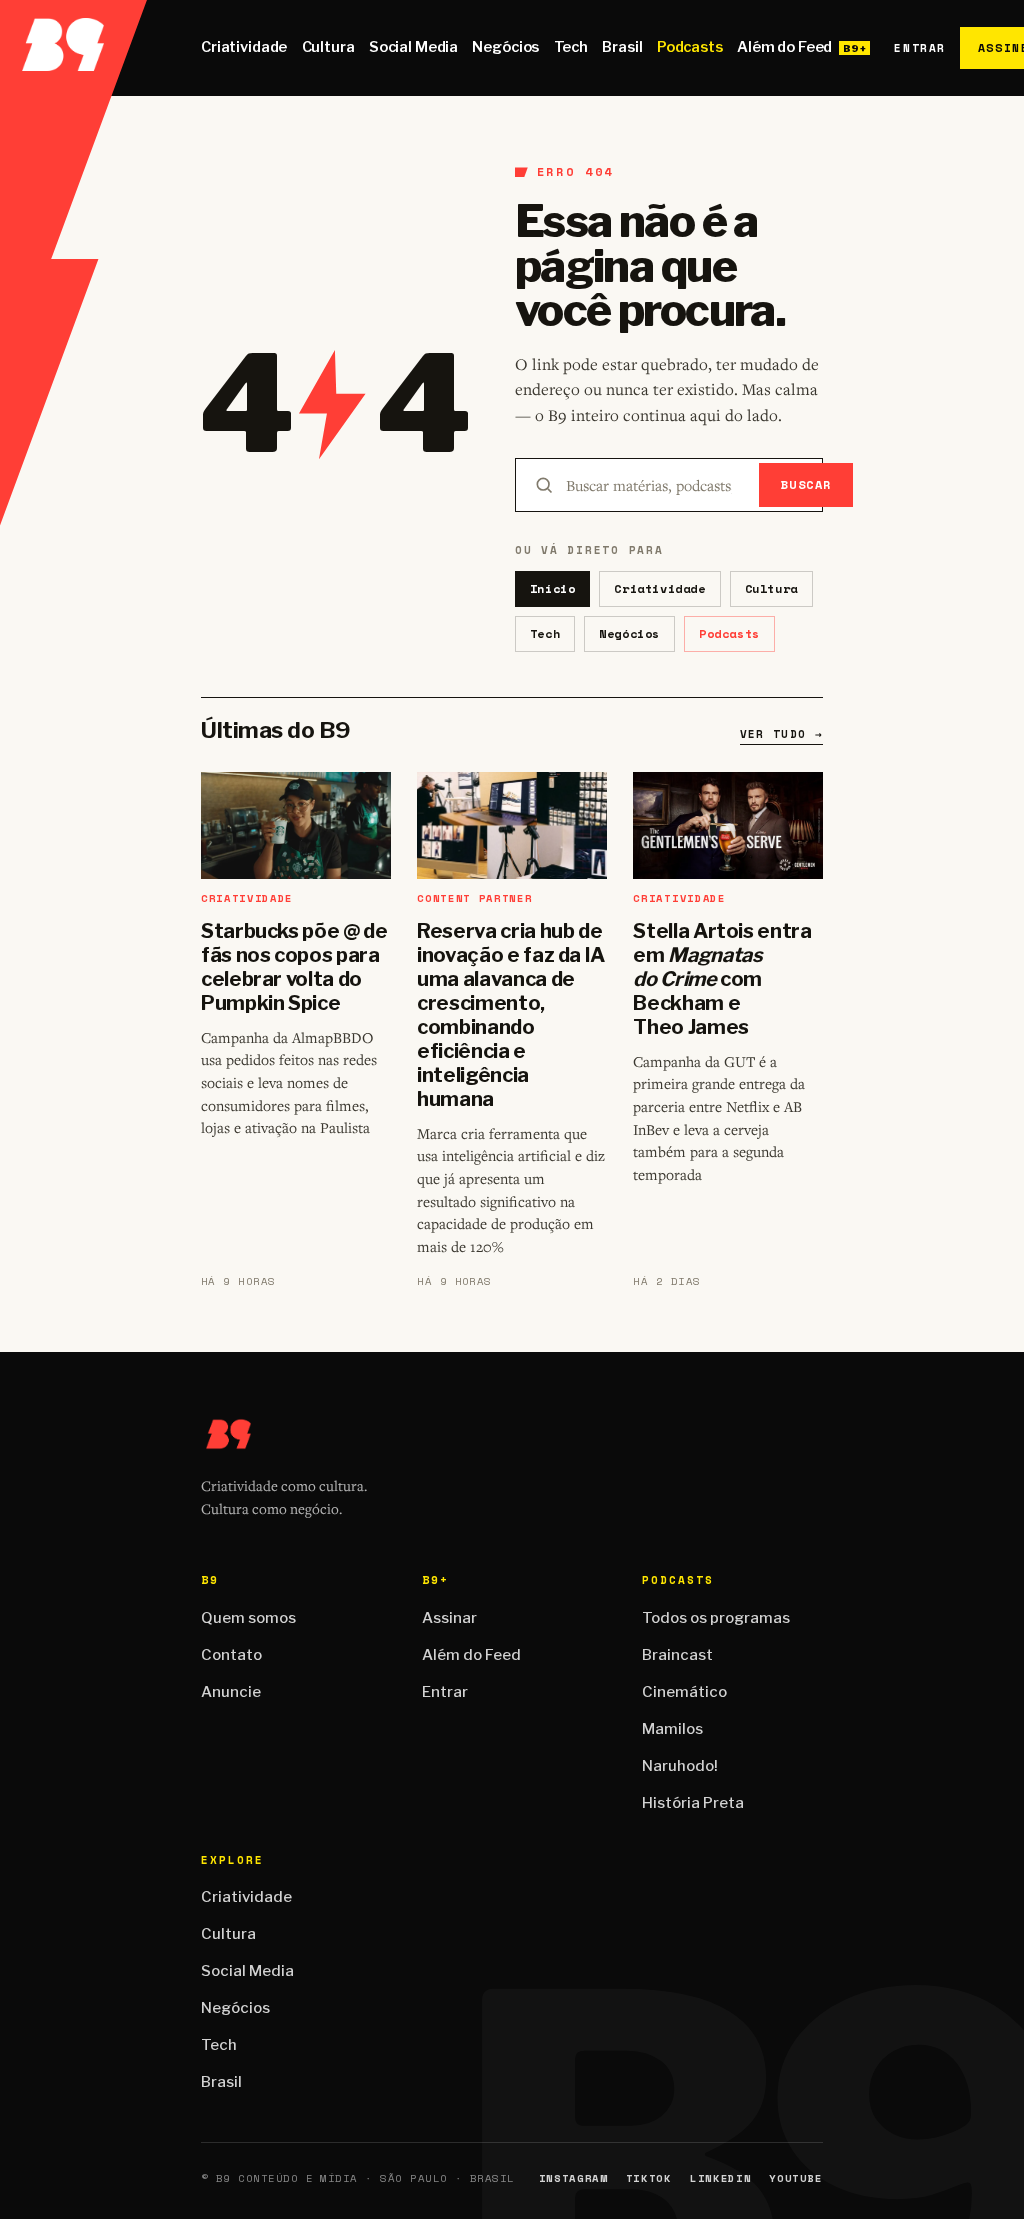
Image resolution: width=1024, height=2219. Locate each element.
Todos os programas (716, 1618)
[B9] (73, 48)
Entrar (919, 48)
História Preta (693, 1803)
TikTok (649, 2178)
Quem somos (248, 1618)
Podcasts (690, 47)
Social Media (413, 47)
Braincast (677, 1655)
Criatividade (244, 47)
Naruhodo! (680, 1766)
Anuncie (231, 1692)
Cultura (328, 47)
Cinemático (684, 1692)
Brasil (622, 47)
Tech (571, 47)
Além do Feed (784, 47)
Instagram (573, 2178)
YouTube (796, 2178)
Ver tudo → (781, 734)
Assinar (449, 1618)
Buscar (806, 484)
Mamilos (672, 1729)
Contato (231, 1655)
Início (553, 588)
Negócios (505, 47)
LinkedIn (720, 2178)
